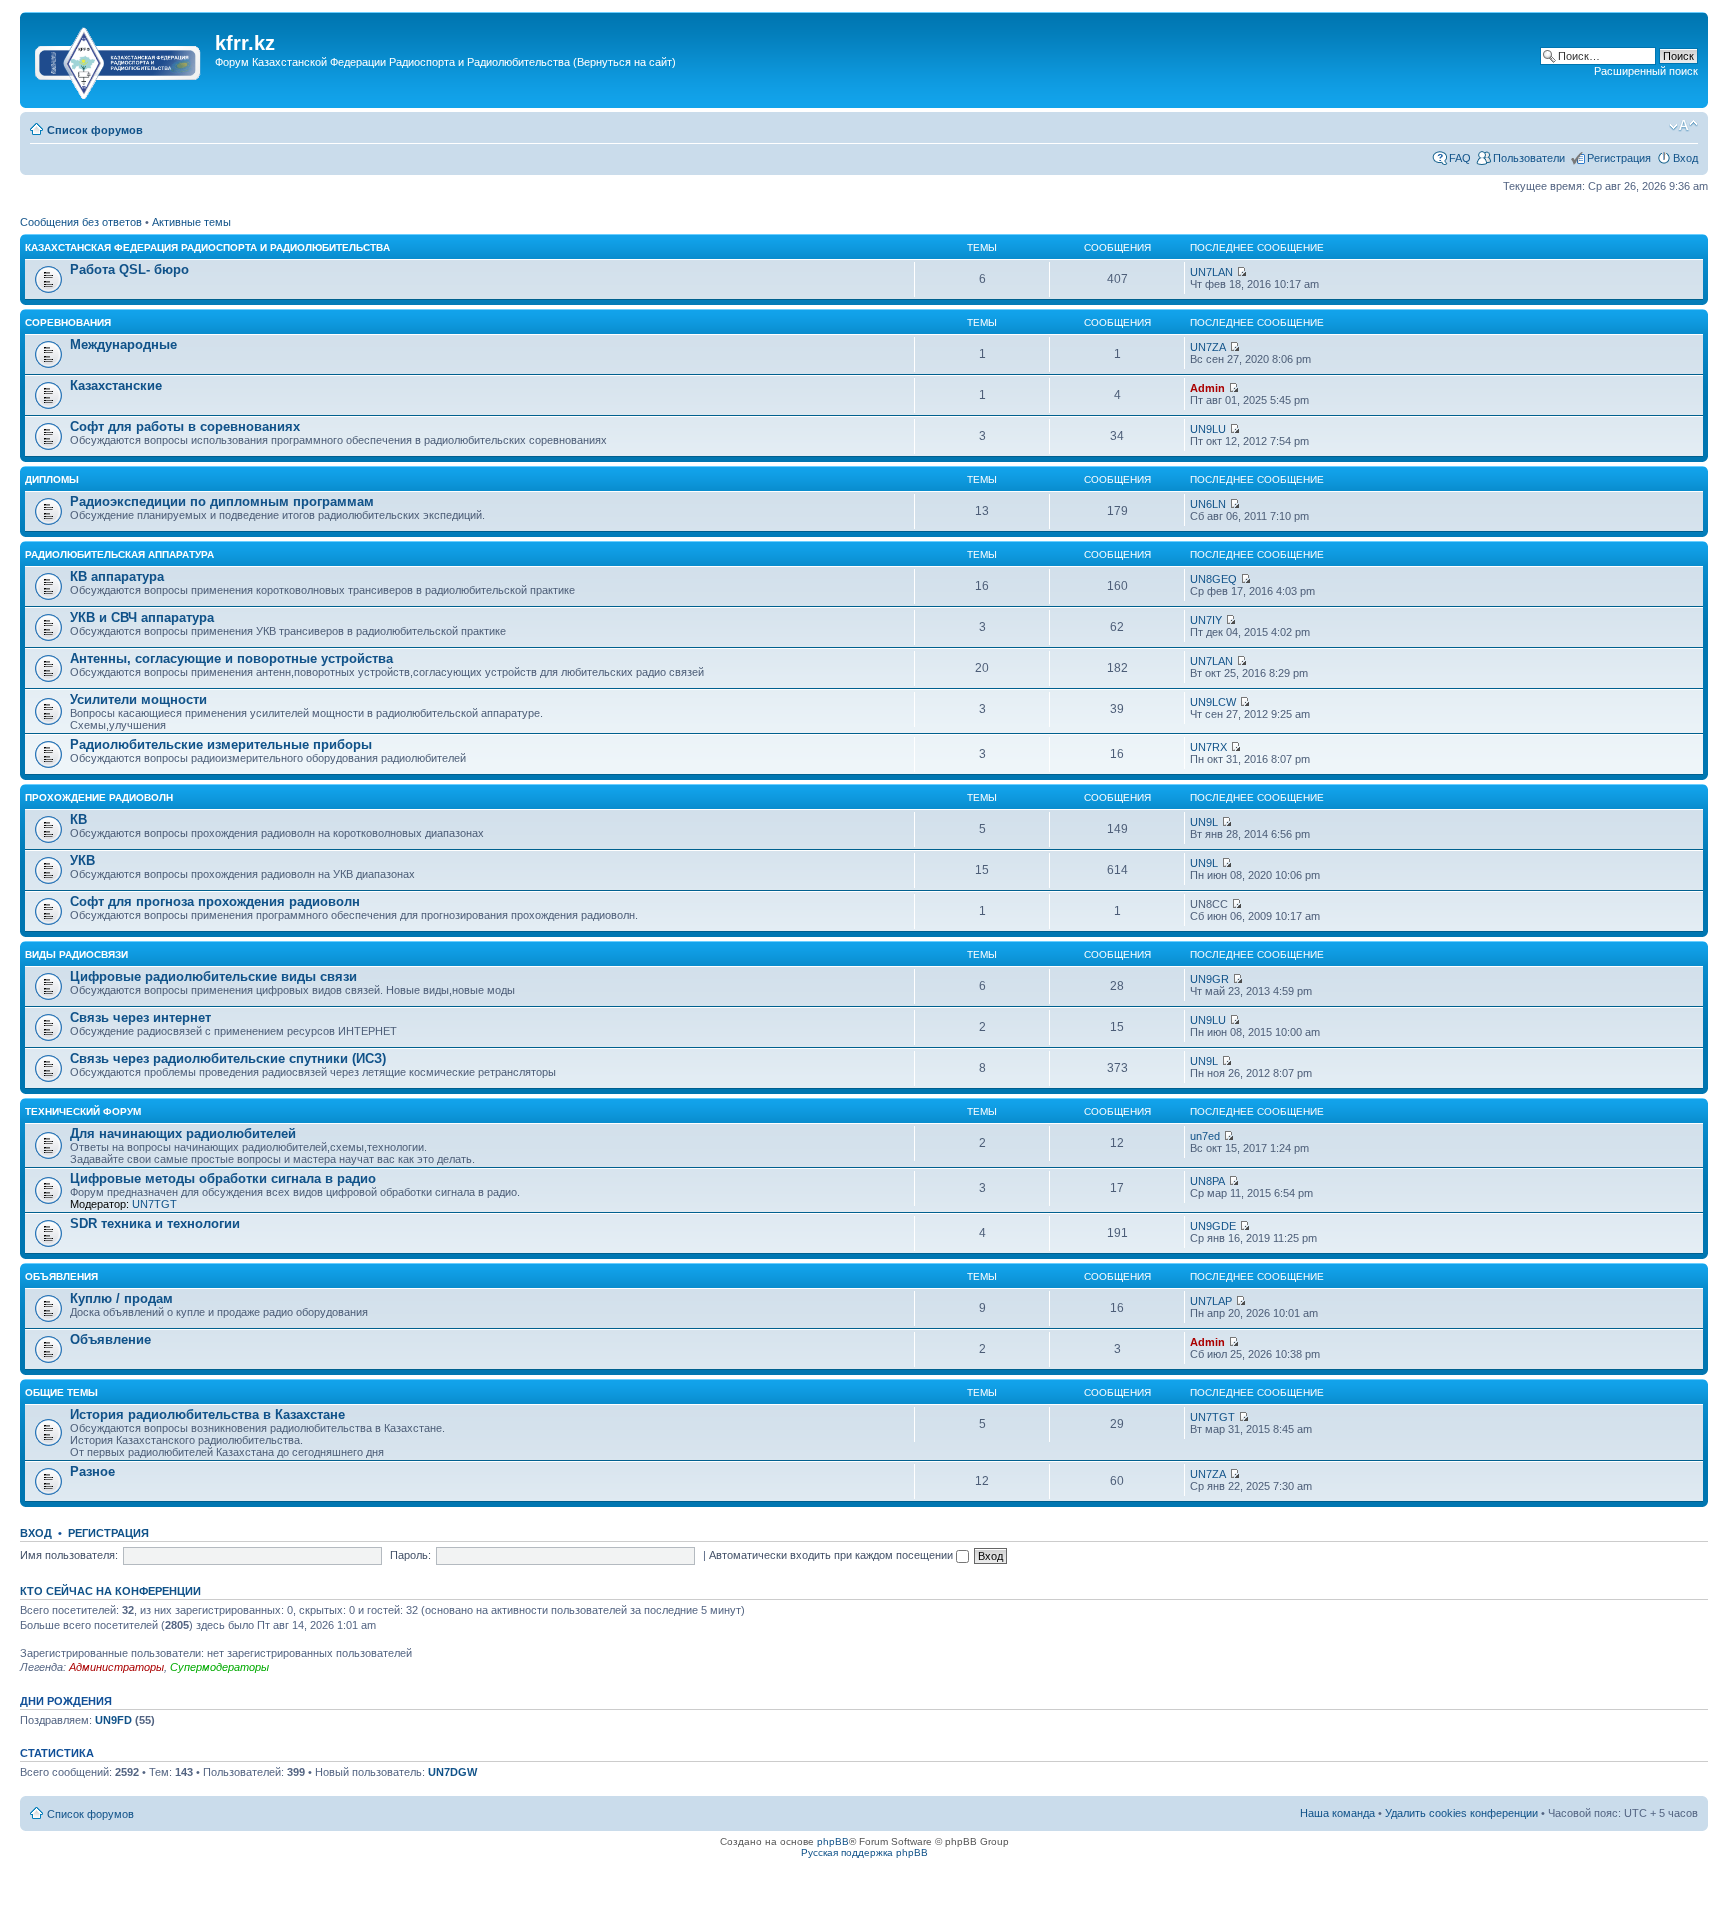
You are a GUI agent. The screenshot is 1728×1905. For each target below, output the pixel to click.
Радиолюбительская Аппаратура (119, 554)
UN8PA (1207, 1181)
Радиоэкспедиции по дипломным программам (222, 501)
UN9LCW (1213, 702)
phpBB (833, 1841)
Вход (1685, 158)
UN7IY (1206, 620)
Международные (123, 344)
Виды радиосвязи (76, 954)
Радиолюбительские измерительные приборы (221, 744)
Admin (1207, 388)
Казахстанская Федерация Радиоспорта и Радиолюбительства (207, 247)
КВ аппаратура (117, 576)
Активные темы (191, 222)
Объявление (110, 1339)
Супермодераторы (219, 1667)
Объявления (61, 1276)
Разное (92, 1471)
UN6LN (1208, 504)
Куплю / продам (121, 1298)
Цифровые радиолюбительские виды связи (213, 976)
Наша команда (1337, 1813)
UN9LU (1208, 429)
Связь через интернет (140, 1017)
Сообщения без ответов (81, 222)
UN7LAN (1211, 272)
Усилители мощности (138, 699)
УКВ (82, 860)
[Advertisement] (579, 93)
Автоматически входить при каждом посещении (832, 1555)
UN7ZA (1208, 347)
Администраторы (116, 1667)
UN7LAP (1211, 1301)
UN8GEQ (1213, 579)
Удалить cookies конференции (1461, 1813)
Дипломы (52, 479)
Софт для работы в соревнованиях (185, 426)
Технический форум (83, 1111)
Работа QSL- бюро (129, 269)
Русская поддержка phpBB (864, 1852)
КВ (78, 819)
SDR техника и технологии (155, 1223)
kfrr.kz (245, 43)
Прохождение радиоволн (99, 797)
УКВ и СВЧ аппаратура (142, 617)
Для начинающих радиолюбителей (183, 1133)
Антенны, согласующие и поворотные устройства (231, 658)
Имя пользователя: (69, 1555)
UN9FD (113, 1720)
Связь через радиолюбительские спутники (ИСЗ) (228, 1058)
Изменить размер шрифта (1683, 126)
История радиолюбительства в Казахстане (207, 1414)
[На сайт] (120, 59)
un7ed (1205, 1136)
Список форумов (95, 130)
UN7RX (1208, 747)
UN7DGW (452, 1772)
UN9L (1204, 822)
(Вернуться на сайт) (624, 62)
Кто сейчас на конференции (110, 1591)
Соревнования (68, 322)
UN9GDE (1213, 1226)
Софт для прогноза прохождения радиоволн (215, 901)
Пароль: (410, 1555)
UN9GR (1209, 979)
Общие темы (61, 1392)
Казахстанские (116, 385)
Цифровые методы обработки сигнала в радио (223, 1178)
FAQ (1460, 158)
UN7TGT (154, 1204)
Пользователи (1529, 158)
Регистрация (1619, 158)
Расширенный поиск (1646, 71)
